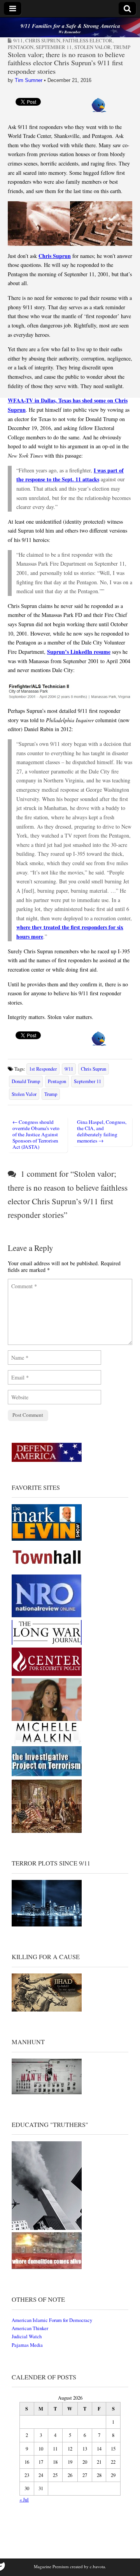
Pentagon (21, 47)
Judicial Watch (27, 2337)
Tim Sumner (29, 80)
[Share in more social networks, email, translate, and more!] (99, 110)
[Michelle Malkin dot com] (47, 1742)
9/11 (18, 40)
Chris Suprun (43, 40)
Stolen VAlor (93, 47)
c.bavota (97, 2566)
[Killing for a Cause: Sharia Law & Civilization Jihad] (47, 2010)
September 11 (54, 47)
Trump (122, 47)
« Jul (24, 2500)
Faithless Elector (87, 40)
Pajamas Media (27, 2345)
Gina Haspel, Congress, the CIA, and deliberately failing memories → (102, 1131)
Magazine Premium (51, 2566)
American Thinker (30, 2328)
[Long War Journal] (47, 1643)
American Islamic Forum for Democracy (52, 2320)
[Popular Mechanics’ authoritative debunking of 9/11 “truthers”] (47, 2228)
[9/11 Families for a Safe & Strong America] (70, 27)
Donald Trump (26, 1081)
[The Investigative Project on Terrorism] (47, 1776)
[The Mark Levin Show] (47, 1539)
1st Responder (43, 1069)
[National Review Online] (47, 1616)
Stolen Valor (24, 1094)
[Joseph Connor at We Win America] (47, 1831)
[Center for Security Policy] (47, 1674)
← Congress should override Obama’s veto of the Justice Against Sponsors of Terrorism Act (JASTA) (36, 1134)
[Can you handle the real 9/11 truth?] (47, 2267)
